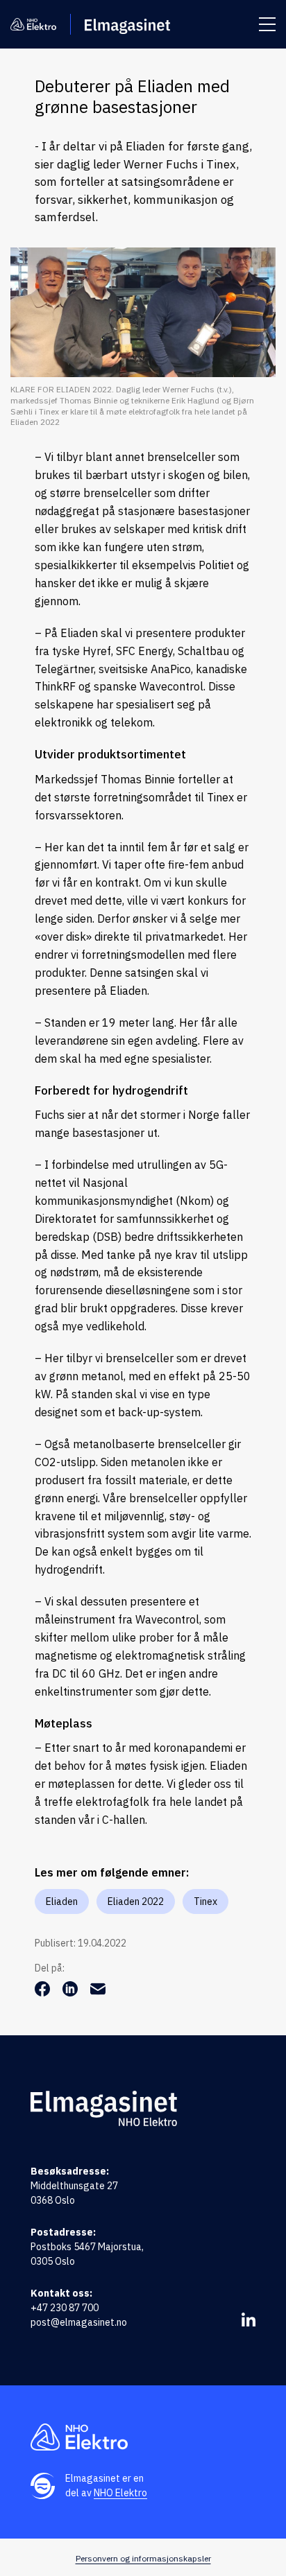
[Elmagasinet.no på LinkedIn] (249, 2320)
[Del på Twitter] (71, 1992)
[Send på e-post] (98, 1992)
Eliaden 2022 (136, 1901)
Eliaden (62, 1901)
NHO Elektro (120, 2493)
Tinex (205, 1901)
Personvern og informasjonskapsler (143, 2558)
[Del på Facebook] (44, 1992)
